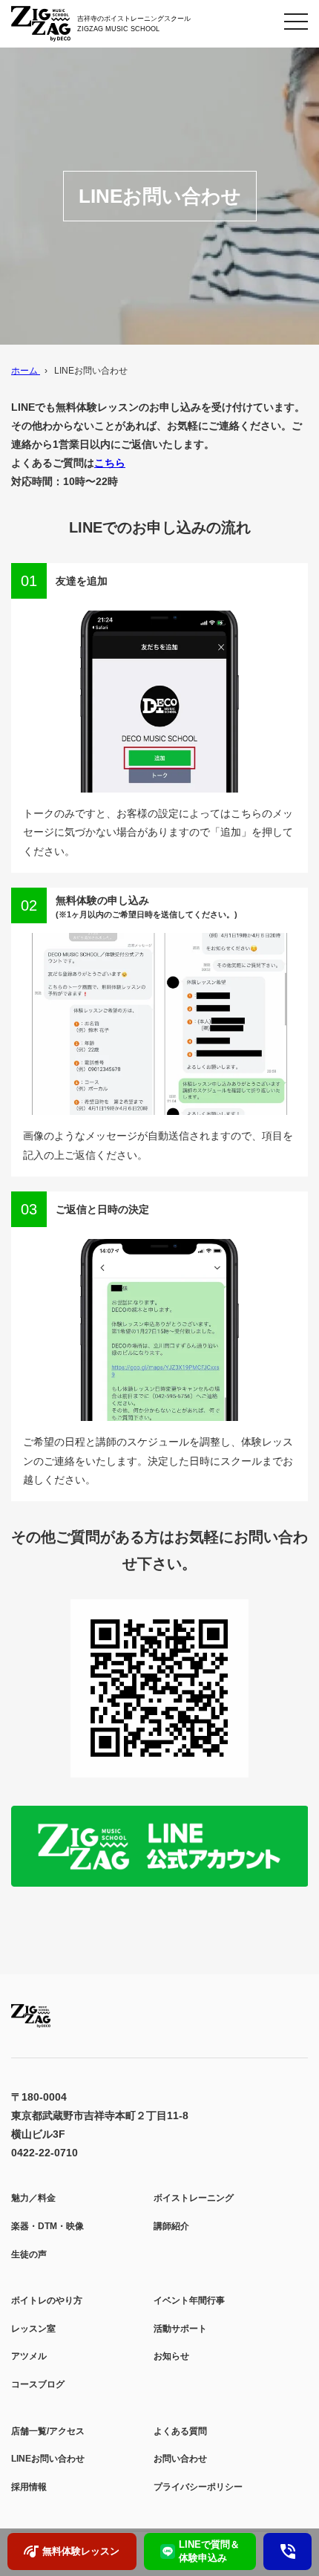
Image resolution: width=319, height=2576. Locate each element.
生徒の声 (29, 2254)
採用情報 (29, 2487)
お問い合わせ (180, 2459)
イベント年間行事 (189, 2300)
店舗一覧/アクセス (48, 2431)
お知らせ (171, 2356)
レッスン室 (33, 2329)
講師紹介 (171, 2226)
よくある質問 (180, 2431)
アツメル (29, 2356)
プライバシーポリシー (198, 2487)
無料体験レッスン (81, 2551)
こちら (110, 463)
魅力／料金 (33, 2198)
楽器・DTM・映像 (47, 2226)
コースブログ (38, 2384)
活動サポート (180, 2329)
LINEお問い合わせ (48, 2459)
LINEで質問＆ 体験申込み (209, 2551)
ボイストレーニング (194, 2198)
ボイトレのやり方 (47, 2300)
